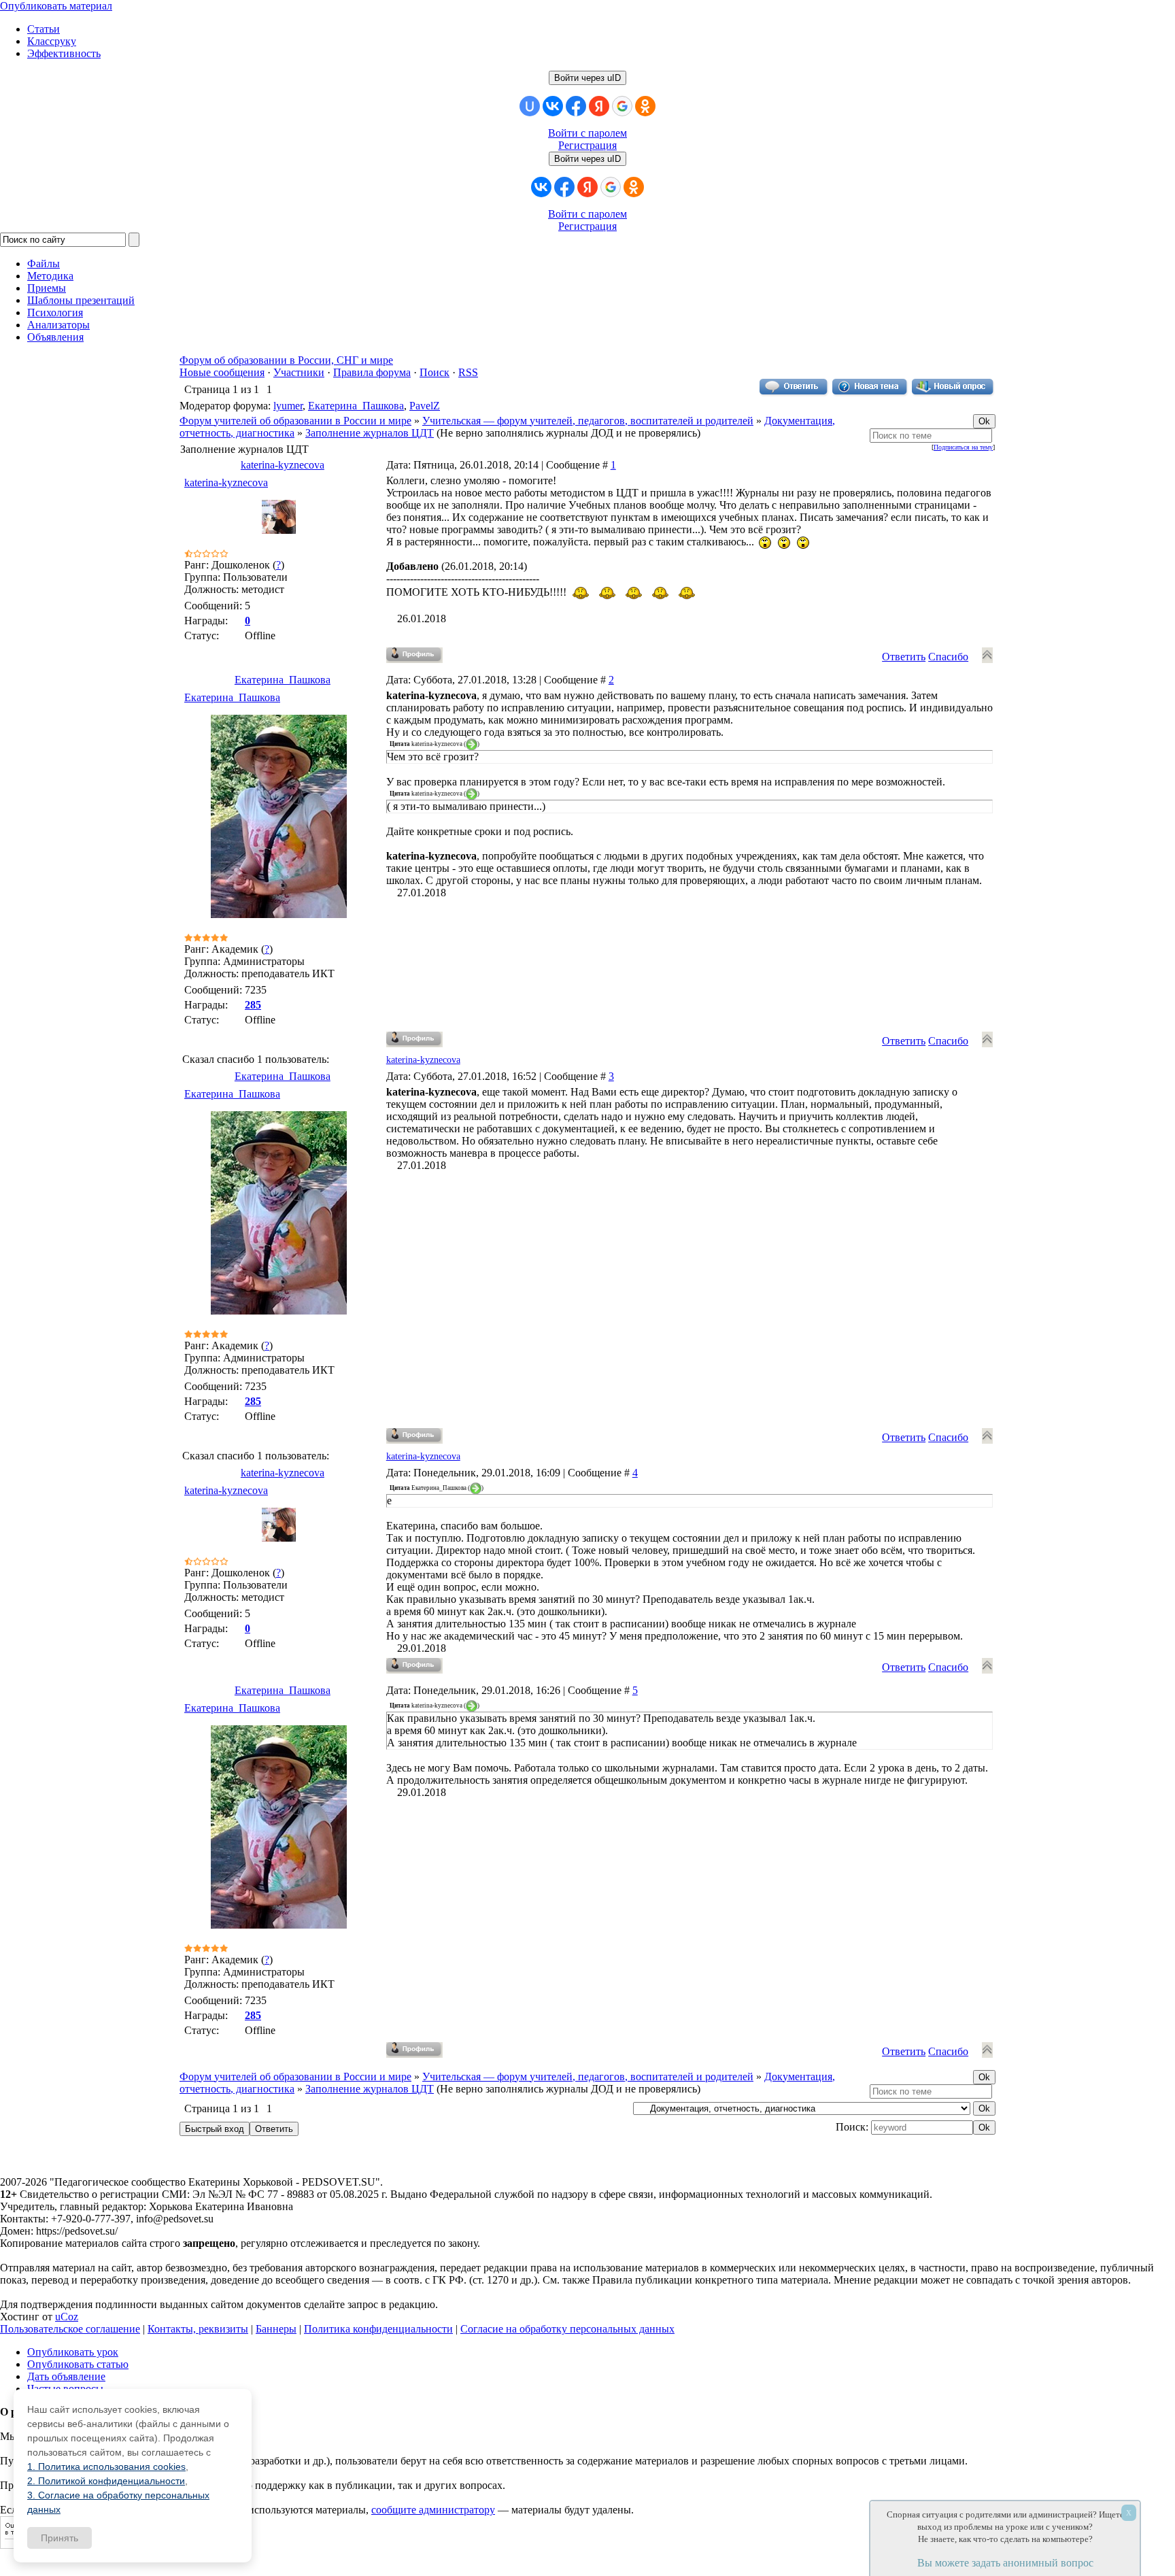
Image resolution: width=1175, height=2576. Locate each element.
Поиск (435, 372)
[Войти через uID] (530, 106)
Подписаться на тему (963, 447)
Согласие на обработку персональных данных (567, 2329)
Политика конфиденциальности (378, 2329)
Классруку (52, 41)
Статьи (44, 29)
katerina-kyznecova (283, 465)
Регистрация (587, 145)
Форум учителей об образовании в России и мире (295, 421)
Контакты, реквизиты (198, 2329)
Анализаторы (58, 325)
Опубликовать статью (78, 2364)
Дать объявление (66, 2376)
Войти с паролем (587, 133)
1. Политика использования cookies (106, 2467)
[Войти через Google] (622, 106)
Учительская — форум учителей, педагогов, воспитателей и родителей (588, 421)
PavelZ (425, 406)
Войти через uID (587, 78)
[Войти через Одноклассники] (645, 106)
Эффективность (64, 53)
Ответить (904, 657)
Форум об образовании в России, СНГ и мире (286, 360)
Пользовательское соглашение (70, 2329)
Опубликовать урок (73, 2352)
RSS (468, 372)
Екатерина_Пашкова (356, 406)
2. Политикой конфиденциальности (106, 2481)
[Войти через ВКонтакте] (553, 106)
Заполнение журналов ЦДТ (370, 433)
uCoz (67, 2317)
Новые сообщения (222, 372)
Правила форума (372, 372)
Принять (59, 2538)
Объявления (55, 337)
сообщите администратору (433, 2510)
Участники (299, 372)
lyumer (288, 406)
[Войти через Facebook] (576, 106)
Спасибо (948, 657)
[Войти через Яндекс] (599, 106)
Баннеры (276, 2329)
